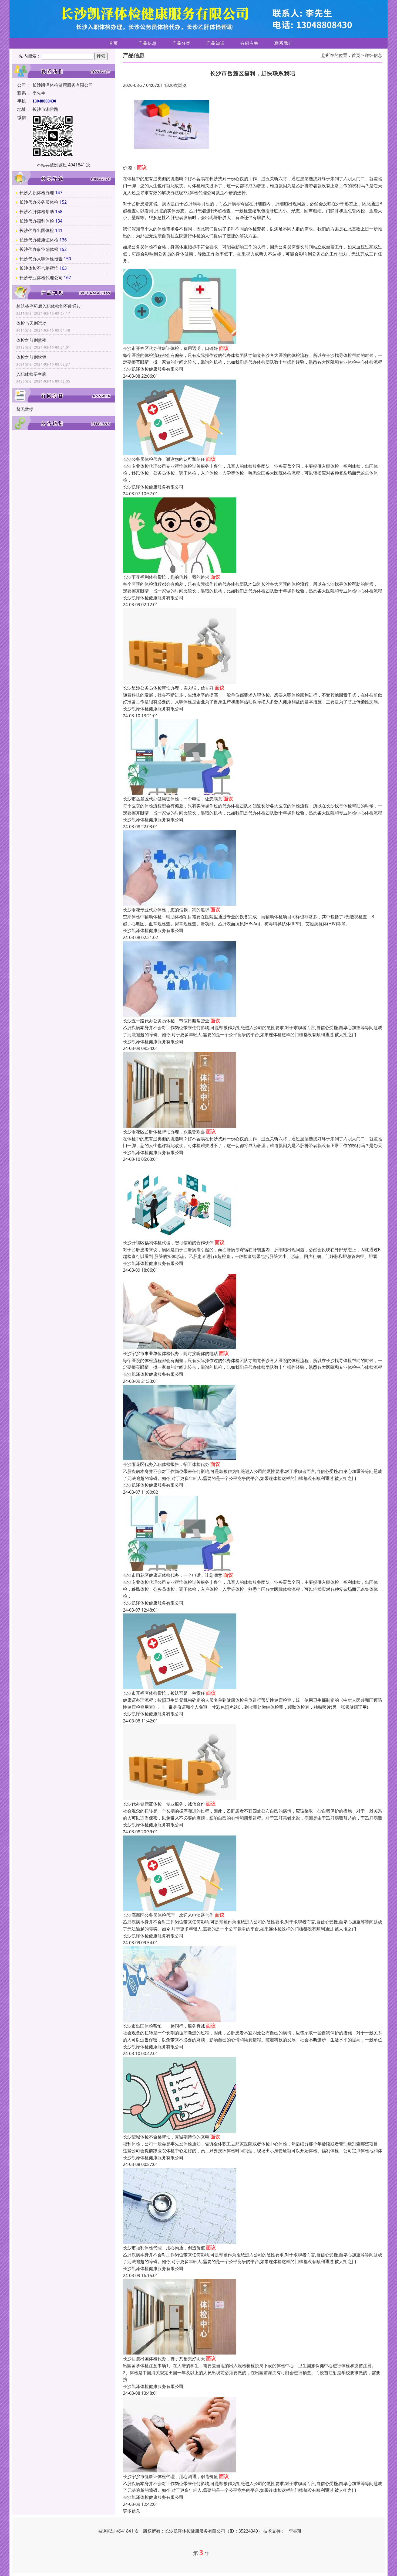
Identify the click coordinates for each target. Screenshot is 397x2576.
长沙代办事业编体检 (39, 249)
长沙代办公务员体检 (39, 202)
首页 (113, 43)
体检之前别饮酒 (31, 357)
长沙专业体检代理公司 (41, 278)
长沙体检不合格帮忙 (39, 268)
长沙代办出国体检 (37, 230)
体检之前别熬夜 (31, 340)
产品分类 (181, 43)
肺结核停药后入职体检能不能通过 (49, 306)
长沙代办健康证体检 (39, 240)
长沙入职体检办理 (37, 193)
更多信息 (132, 2511)
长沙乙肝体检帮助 (37, 211)
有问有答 (250, 43)
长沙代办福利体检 (37, 221)
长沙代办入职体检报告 (41, 259)
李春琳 (295, 2531)
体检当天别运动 (31, 323)
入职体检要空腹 (31, 374)
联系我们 (284, 43)
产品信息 (147, 43)
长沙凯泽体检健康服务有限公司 (153, 369)
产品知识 (216, 43)
